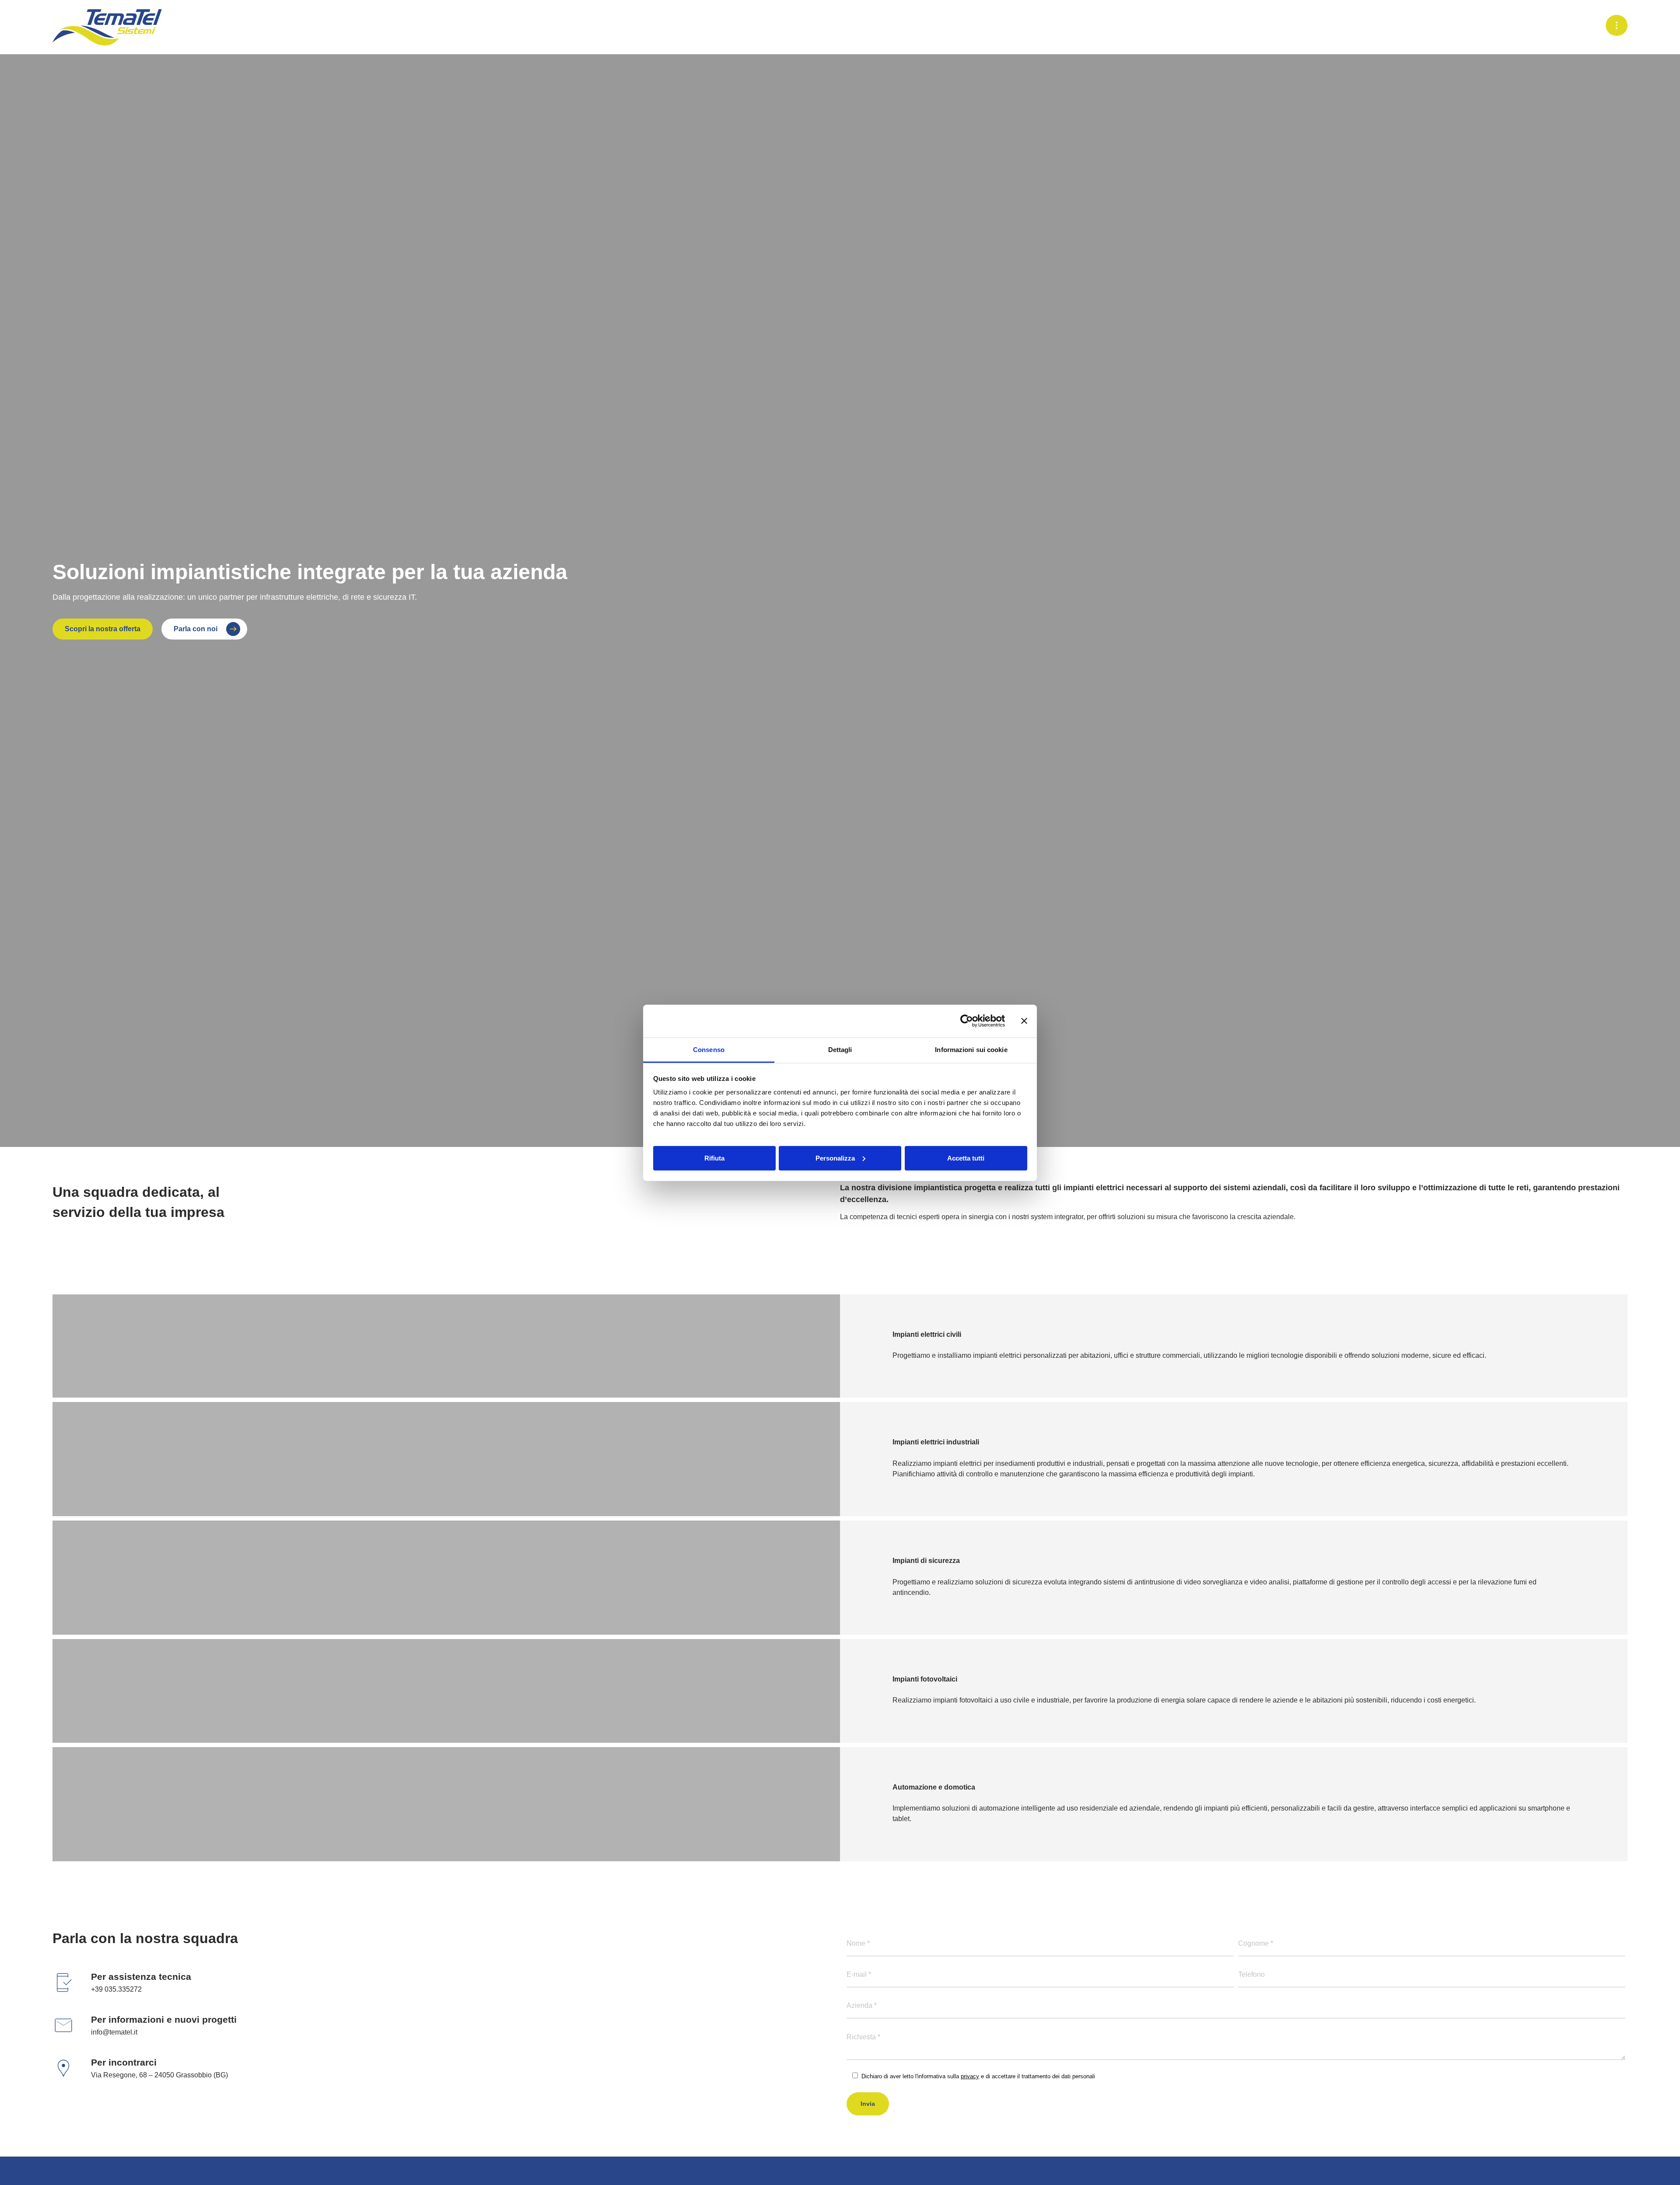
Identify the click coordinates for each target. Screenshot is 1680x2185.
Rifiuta (714, 1158)
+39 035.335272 (116, 1989)
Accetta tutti (966, 1158)
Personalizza (835, 1158)
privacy (970, 2076)
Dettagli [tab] (840, 1049)
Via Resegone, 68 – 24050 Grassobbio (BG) (159, 2075)
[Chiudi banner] (1024, 1021)
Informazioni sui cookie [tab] (971, 1049)
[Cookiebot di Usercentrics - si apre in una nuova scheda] (967, 1021)
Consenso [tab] (709, 1049)
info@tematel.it (114, 2032)
